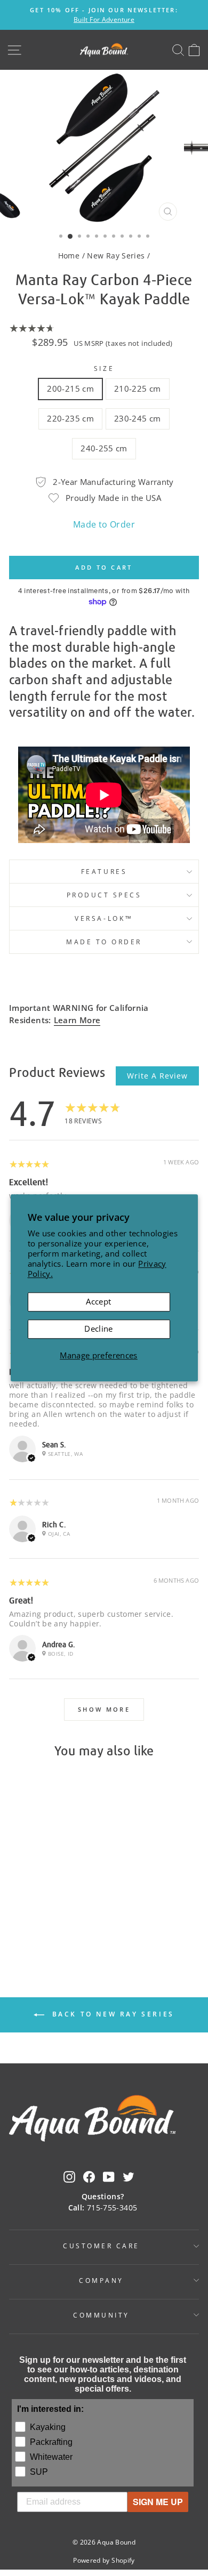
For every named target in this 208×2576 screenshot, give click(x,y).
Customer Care (101, 2246)
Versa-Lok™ (104, 918)
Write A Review (157, 1076)
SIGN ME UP (158, 2502)
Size (104, 368)
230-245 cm (138, 418)
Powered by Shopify (104, 2560)
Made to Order (104, 524)
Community (101, 2315)
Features (104, 871)
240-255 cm (104, 448)
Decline (99, 1328)
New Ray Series (116, 256)
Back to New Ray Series (111, 2014)
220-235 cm (70, 418)
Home (69, 256)
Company (101, 2280)
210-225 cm (138, 388)
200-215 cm (70, 388)
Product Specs (104, 895)
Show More (104, 1709)
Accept (98, 1302)
